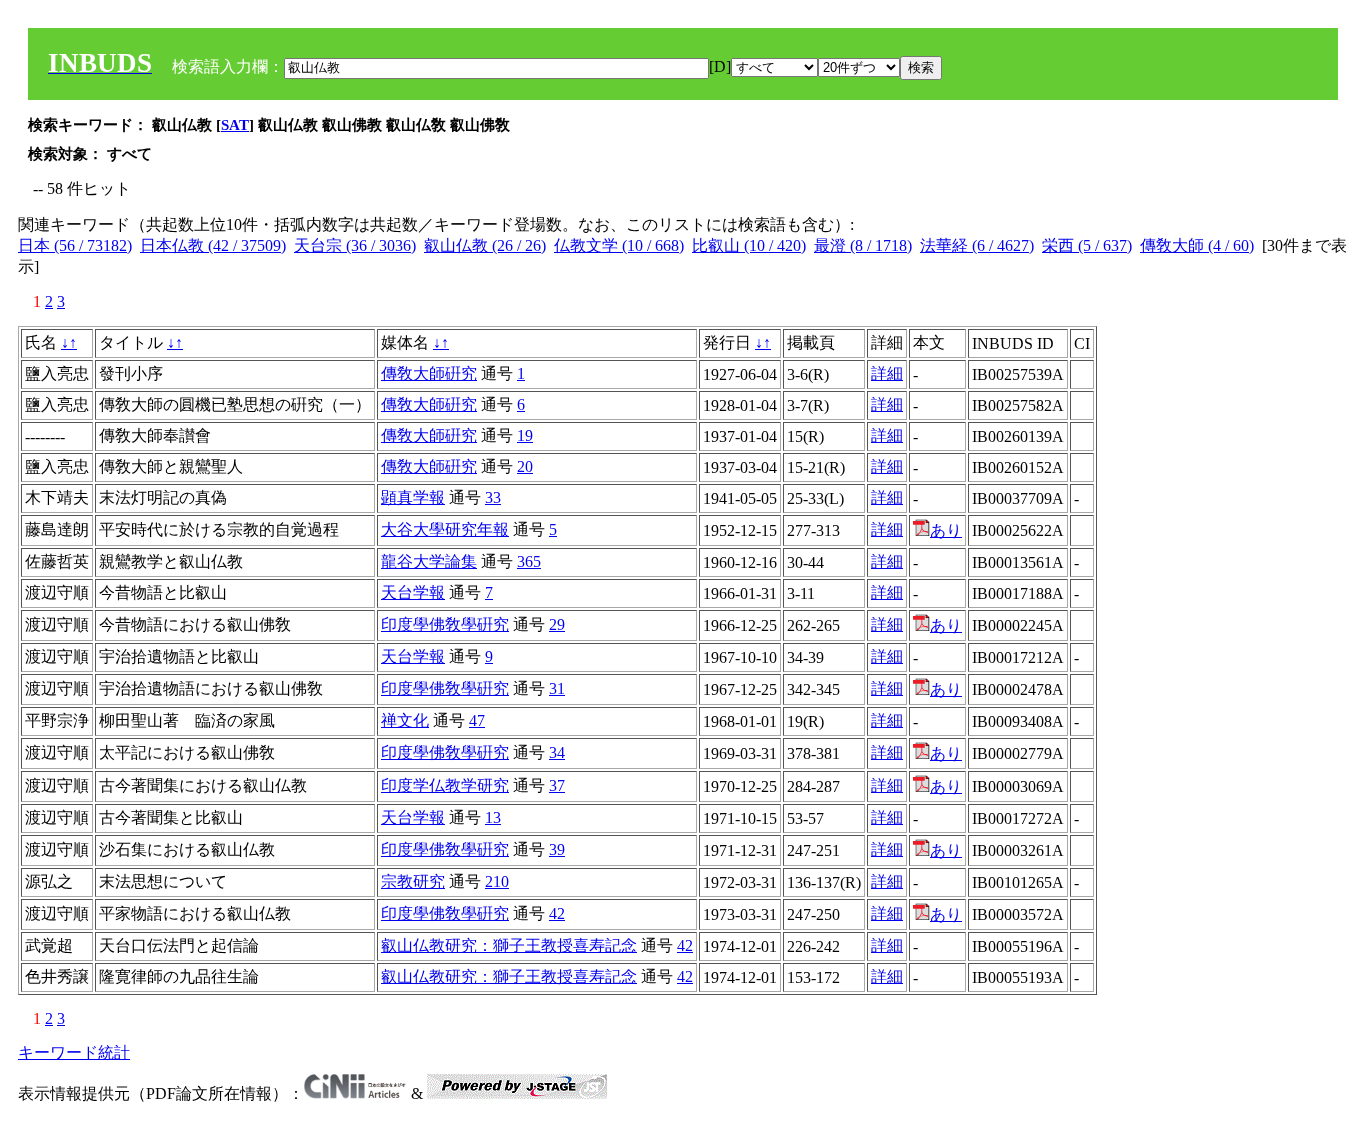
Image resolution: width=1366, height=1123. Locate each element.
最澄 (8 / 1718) (863, 245)
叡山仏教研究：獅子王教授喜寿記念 (509, 945)
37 (557, 785)
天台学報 (413, 592)
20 (525, 466)
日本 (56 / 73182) (75, 245)
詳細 (887, 373)
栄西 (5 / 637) (1087, 245)
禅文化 (405, 720)
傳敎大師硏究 (429, 373)
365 (529, 561)
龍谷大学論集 (429, 561)
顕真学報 (413, 497)
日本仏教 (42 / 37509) (213, 245)
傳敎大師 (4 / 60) (1197, 245)
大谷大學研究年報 (445, 529)
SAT (235, 125)
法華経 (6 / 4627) (977, 245)
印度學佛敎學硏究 (445, 624)
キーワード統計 (74, 1052)
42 (557, 913)
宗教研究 (413, 881)
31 (557, 688)
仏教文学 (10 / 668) (619, 245)
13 (493, 817)
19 (525, 435)
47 (477, 720)
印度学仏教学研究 (445, 785)
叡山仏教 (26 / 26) (485, 245)
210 (497, 881)
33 (493, 497)
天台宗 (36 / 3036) (355, 245)
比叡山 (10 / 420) (749, 245)
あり (946, 530)
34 (557, 752)
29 (557, 624)
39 (557, 849)
